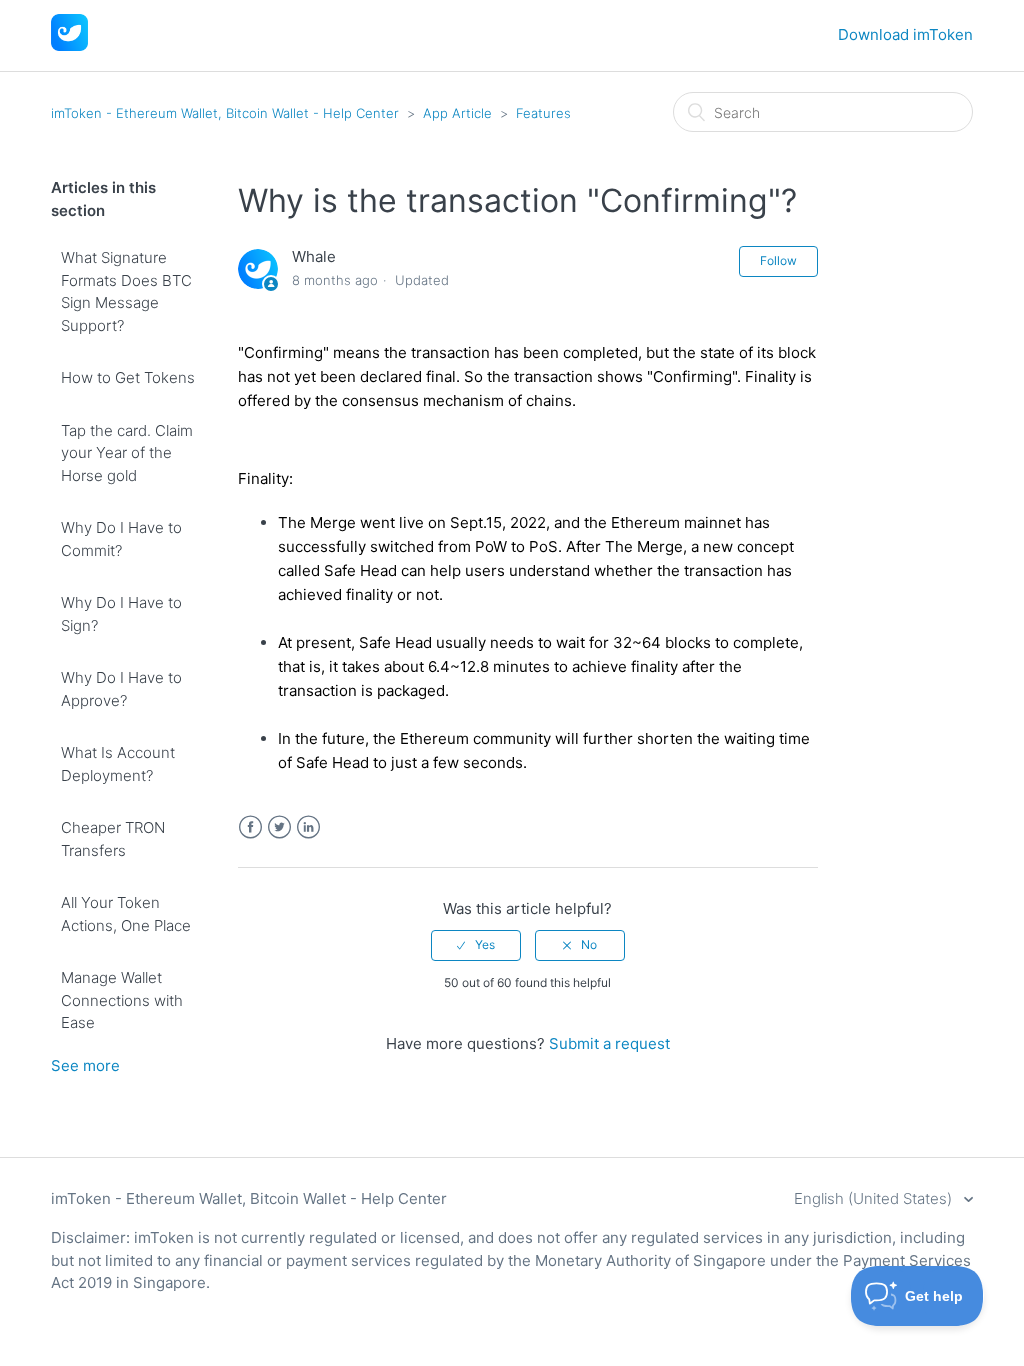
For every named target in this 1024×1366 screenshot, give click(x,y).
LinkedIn (308, 827)
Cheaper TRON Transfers (113, 839)
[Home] (69, 45)
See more (85, 1065)
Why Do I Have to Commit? (121, 539)
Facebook (250, 827)
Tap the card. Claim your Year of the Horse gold (127, 453)
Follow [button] (778, 260)
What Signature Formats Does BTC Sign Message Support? (126, 291)
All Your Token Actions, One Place (126, 914)
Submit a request (609, 1043)
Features (543, 113)
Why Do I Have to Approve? (121, 689)
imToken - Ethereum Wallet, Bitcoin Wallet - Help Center (225, 113)
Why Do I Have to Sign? (121, 614)
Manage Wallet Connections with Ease (122, 1000)
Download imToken (905, 34)
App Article (457, 113)
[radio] (476, 945)
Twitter (279, 827)
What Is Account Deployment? (118, 764)
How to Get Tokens (128, 377)
